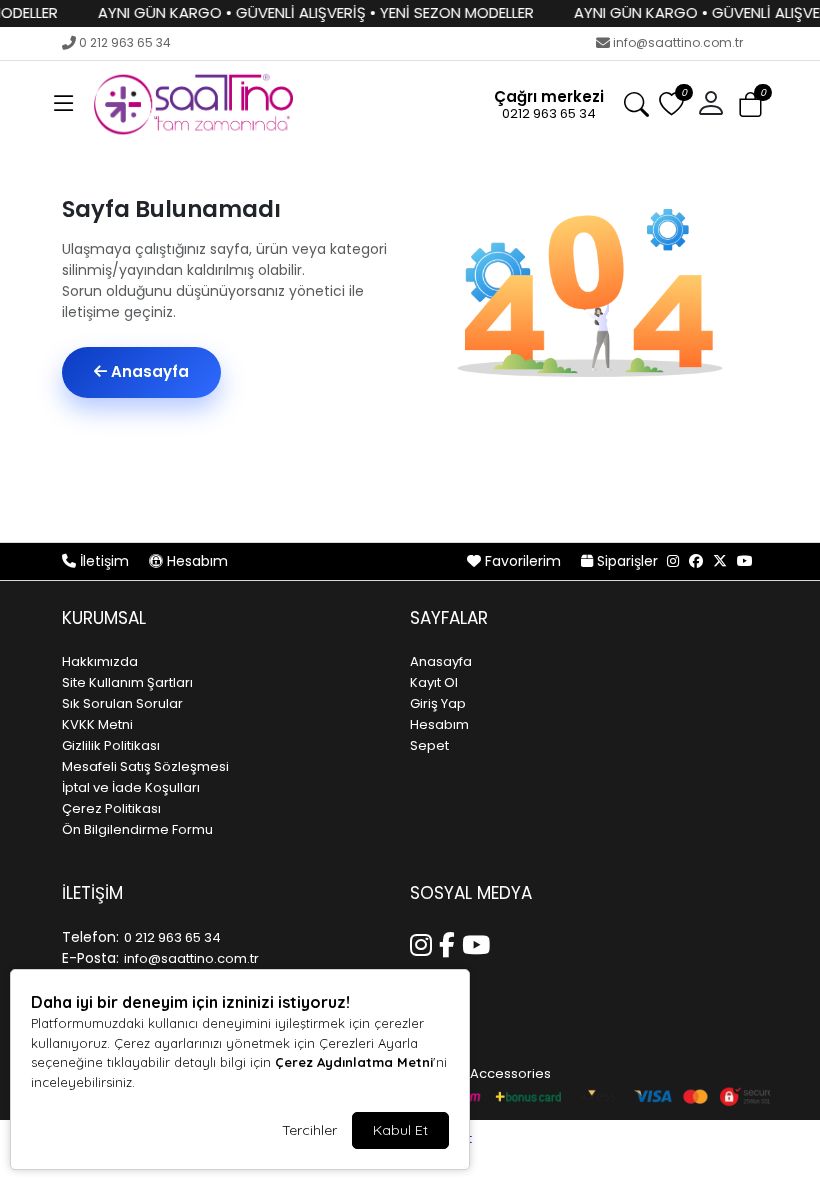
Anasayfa (148, 371)
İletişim (104, 561)
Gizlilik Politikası (111, 745)
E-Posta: (90, 958)
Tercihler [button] (309, 1130)
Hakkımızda (100, 661)
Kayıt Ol (434, 682)
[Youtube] (479, 942)
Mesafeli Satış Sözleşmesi (145, 766)
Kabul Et (400, 1130)
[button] (64, 104)
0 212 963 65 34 (125, 42)
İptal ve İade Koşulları (131, 787)
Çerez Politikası (111, 808)
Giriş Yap (438, 703)
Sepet (429, 745)
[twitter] (720, 561)
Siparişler (627, 561)
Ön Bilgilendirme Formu (137, 829)
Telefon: (90, 937)
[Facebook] (450, 942)
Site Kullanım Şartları (127, 682)
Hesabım (195, 561)
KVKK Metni (97, 724)
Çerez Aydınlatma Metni (354, 1062)
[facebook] (696, 561)
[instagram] (673, 561)
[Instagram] (424, 942)
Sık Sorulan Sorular (122, 703)
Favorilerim (523, 561)
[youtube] (745, 561)
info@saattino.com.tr (678, 42)
